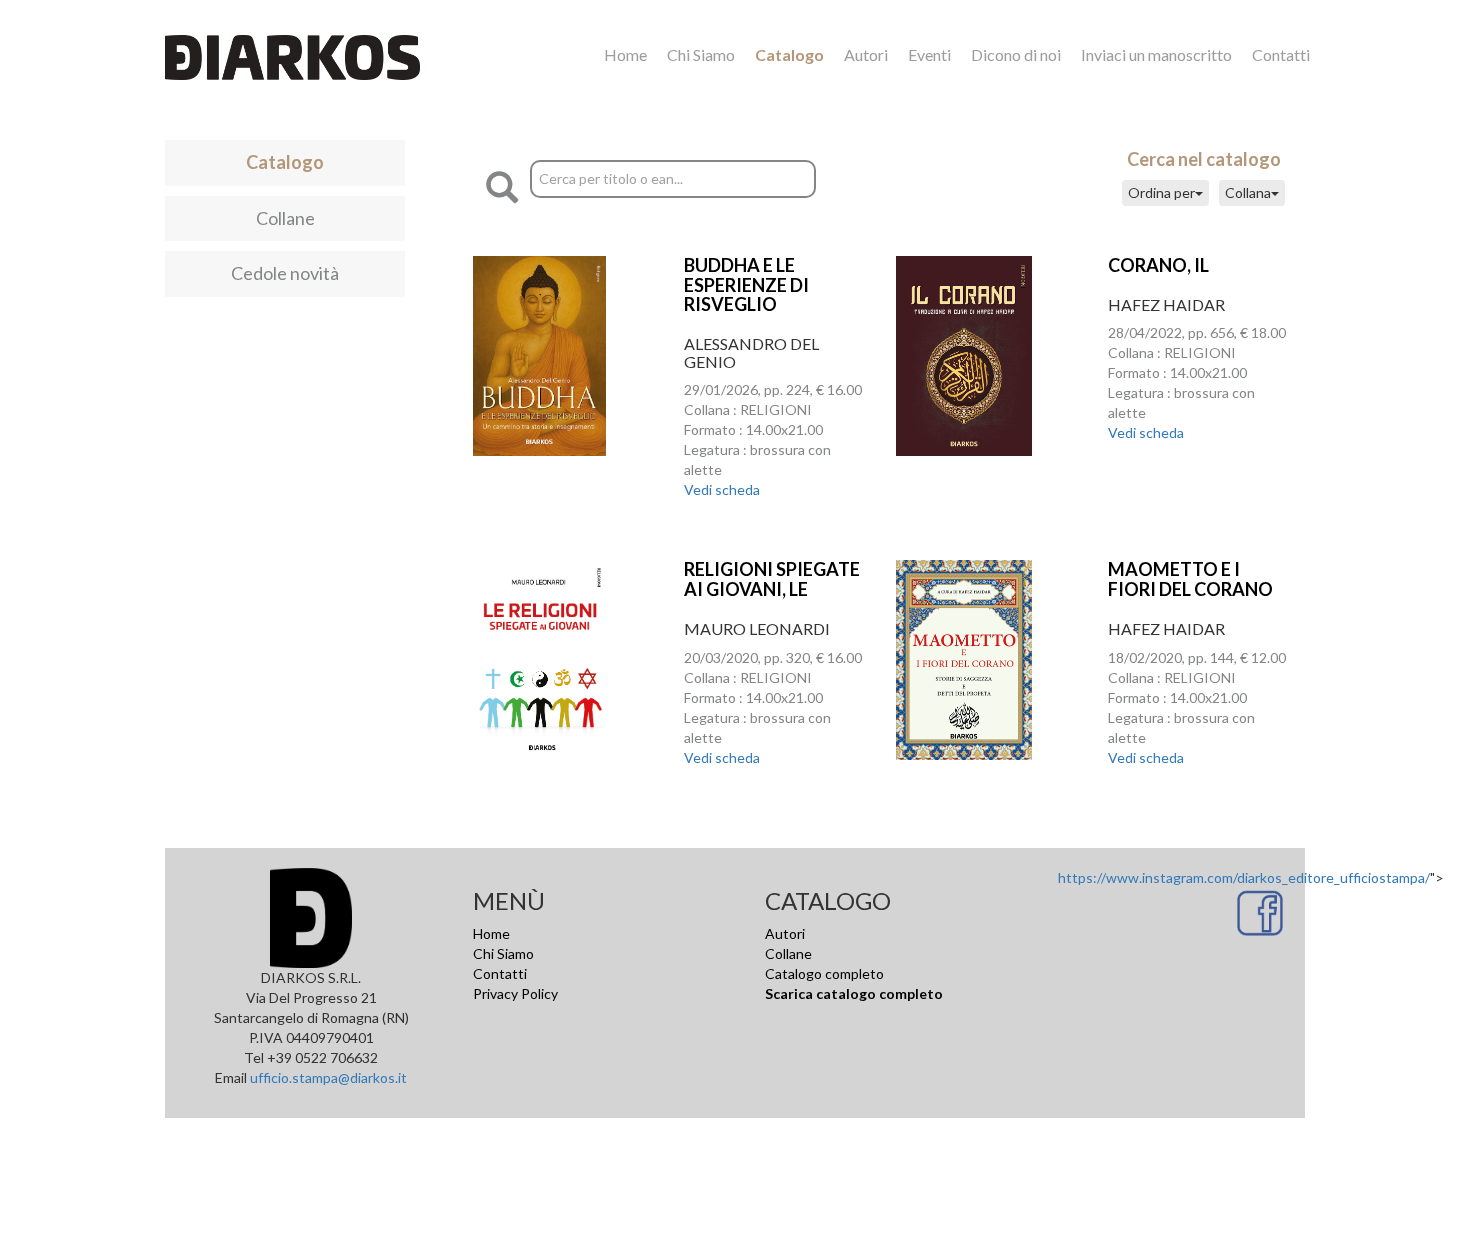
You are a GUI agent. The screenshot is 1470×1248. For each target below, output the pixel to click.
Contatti (1281, 54)
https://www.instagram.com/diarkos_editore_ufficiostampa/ (1244, 877)
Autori (866, 54)
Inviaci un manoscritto (1156, 54)
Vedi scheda (722, 489)
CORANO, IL (1158, 265)
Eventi (929, 54)
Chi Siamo (701, 54)
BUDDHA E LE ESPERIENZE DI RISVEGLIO (746, 285)
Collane (285, 218)
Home (625, 54)
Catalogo (789, 54)
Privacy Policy (515, 993)
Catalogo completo (824, 973)
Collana (1248, 192)
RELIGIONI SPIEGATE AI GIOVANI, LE (772, 579)
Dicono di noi (1016, 54)
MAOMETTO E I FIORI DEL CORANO (1190, 579)
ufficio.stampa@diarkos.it (328, 1077)
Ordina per (1161, 192)
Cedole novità (285, 273)
